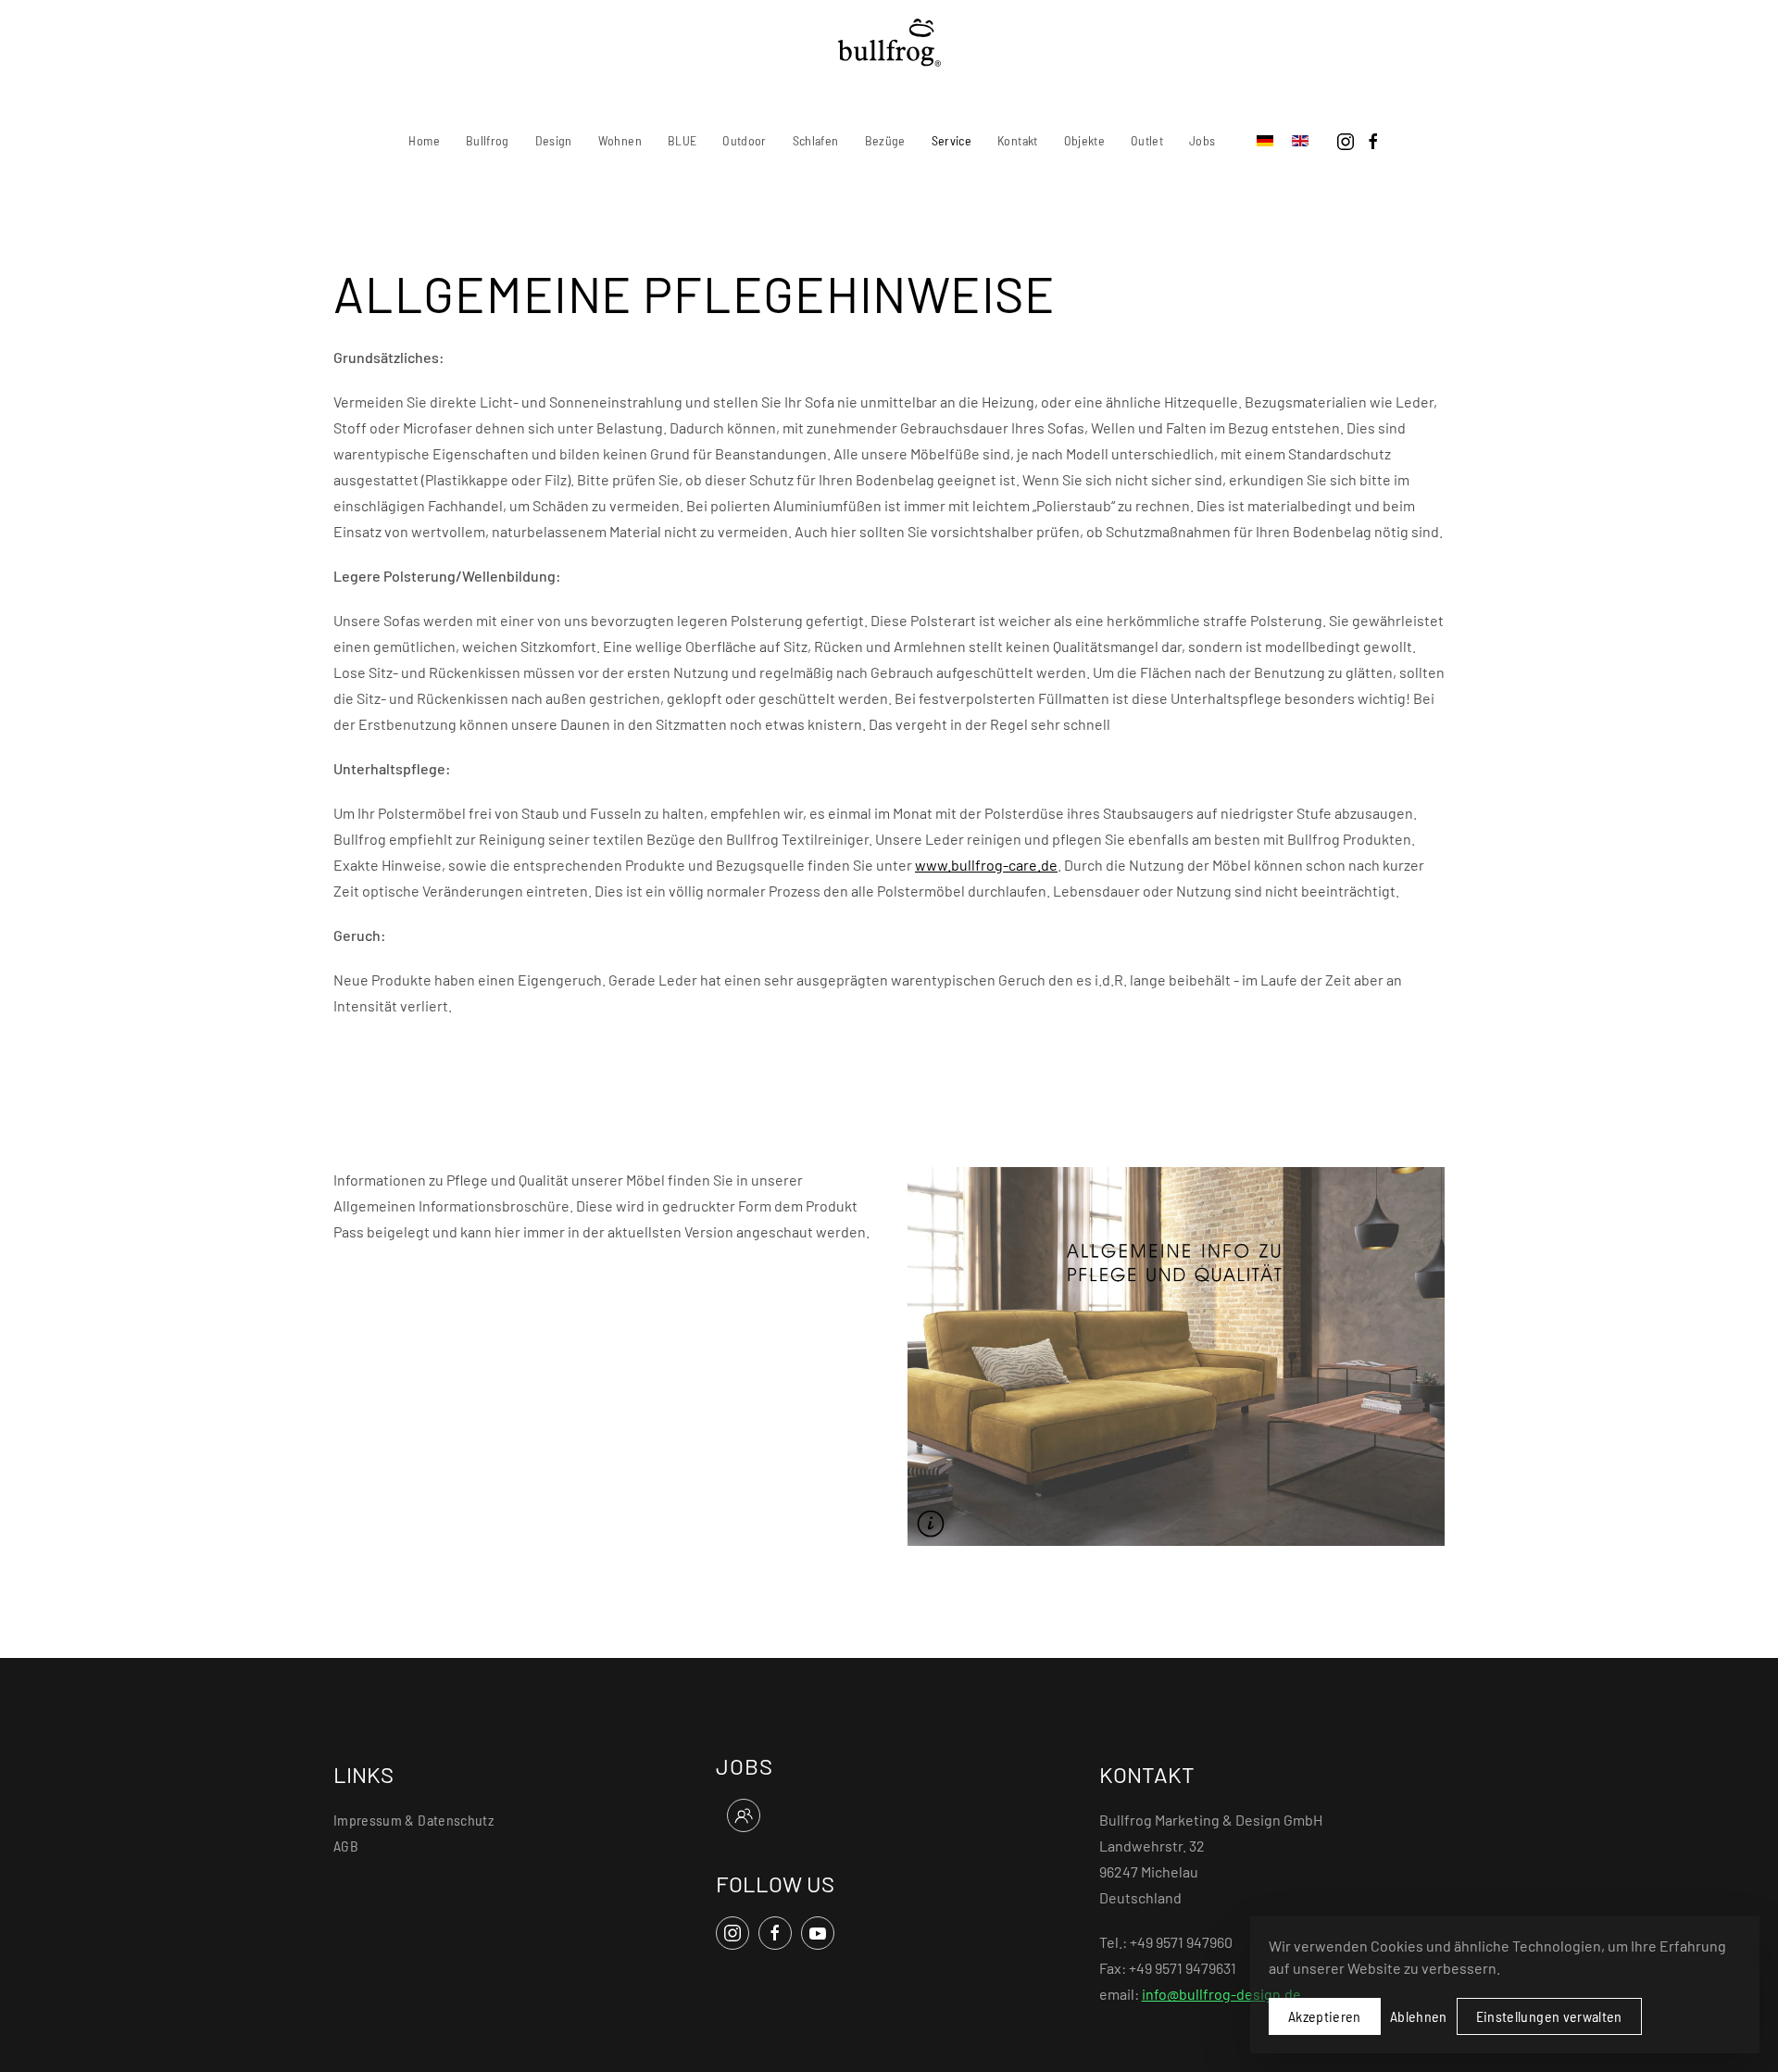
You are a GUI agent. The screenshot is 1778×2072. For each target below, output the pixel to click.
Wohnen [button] (620, 140)
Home (424, 140)
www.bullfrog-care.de (986, 865)
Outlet (1147, 140)
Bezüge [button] (885, 140)
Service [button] (952, 140)
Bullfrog (488, 140)
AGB (346, 1846)
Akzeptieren (1325, 2016)
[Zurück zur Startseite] (889, 43)
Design (554, 140)
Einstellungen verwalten (1549, 2016)
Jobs (1202, 140)
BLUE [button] (682, 140)
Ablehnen (1419, 2016)
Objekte (1084, 140)
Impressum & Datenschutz (413, 1820)
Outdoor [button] (744, 140)
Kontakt (1017, 140)
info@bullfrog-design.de (1221, 1994)
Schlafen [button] (816, 140)
